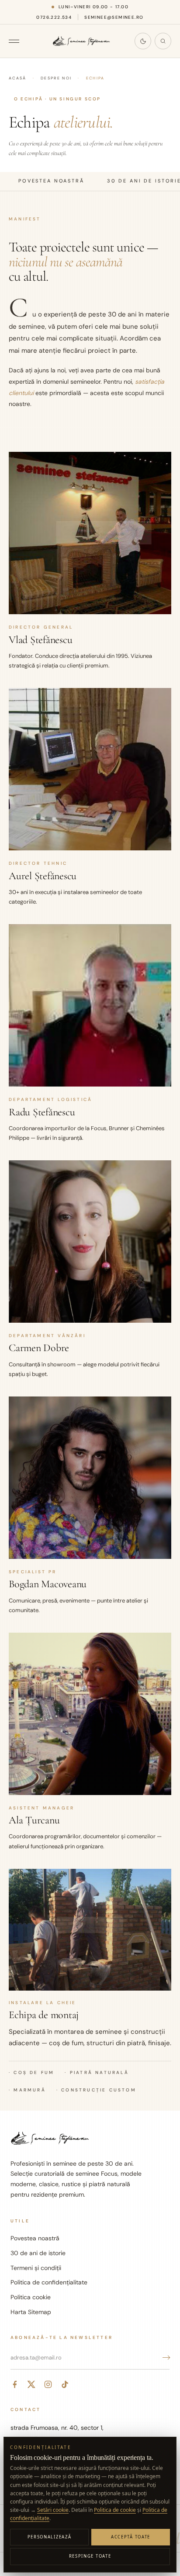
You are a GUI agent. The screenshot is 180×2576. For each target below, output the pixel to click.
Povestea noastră (35, 2238)
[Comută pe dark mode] (143, 41)
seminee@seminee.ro (114, 17)
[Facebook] (15, 2384)
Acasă (18, 78)
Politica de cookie (115, 2510)
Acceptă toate (131, 2537)
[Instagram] (48, 2384)
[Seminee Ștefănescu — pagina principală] (81, 41)
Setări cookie (53, 2510)
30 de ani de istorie (38, 2253)
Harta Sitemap (31, 2312)
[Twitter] (31, 2384)
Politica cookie (31, 2297)
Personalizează (50, 2537)
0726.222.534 (54, 17)
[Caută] (163, 41)
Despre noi (56, 78)
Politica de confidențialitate (49, 2282)
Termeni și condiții (36, 2268)
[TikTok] (65, 2384)
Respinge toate (90, 2556)
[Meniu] (18, 41)
